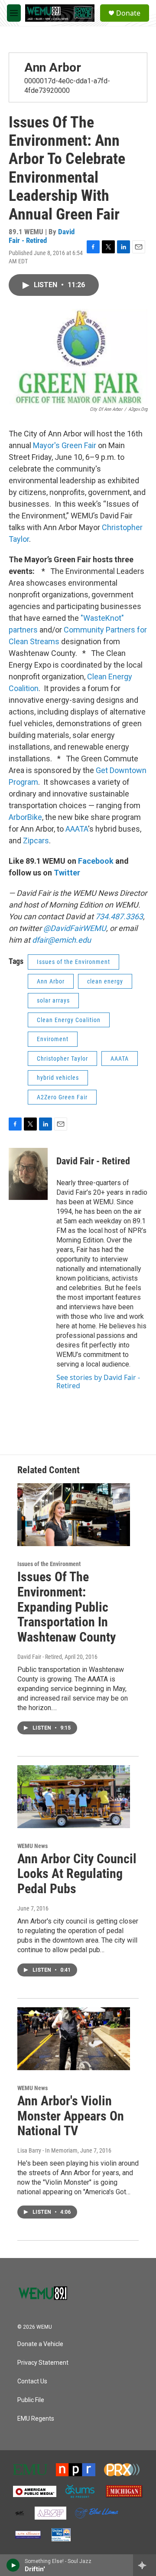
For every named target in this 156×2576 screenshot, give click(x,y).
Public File (31, 2400)
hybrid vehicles (58, 1078)
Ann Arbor (53, 67)
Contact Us (32, 2381)
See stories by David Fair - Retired (98, 1381)
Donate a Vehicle (40, 2344)
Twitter (67, 873)
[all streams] (145, 2565)
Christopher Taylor (62, 1059)
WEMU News (32, 1846)
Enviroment (53, 1039)
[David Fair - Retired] (28, 1174)
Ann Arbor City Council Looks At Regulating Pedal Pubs (77, 1874)
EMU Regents (36, 2419)
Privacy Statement (43, 2363)
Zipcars (36, 841)
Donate (128, 13)
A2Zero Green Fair (62, 1097)
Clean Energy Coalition (69, 1020)
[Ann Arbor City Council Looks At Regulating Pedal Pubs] (74, 1797)
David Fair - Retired (42, 236)
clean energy (105, 981)
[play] (13, 2565)
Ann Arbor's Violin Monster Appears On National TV (71, 2116)
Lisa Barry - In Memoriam (47, 2150)
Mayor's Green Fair (65, 445)
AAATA (77, 829)
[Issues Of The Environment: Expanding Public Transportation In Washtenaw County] (74, 1515)
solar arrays (53, 1000)
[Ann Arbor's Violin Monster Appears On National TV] (74, 2039)
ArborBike (25, 817)
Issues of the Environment (73, 962)
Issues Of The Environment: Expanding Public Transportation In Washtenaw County (67, 1607)
